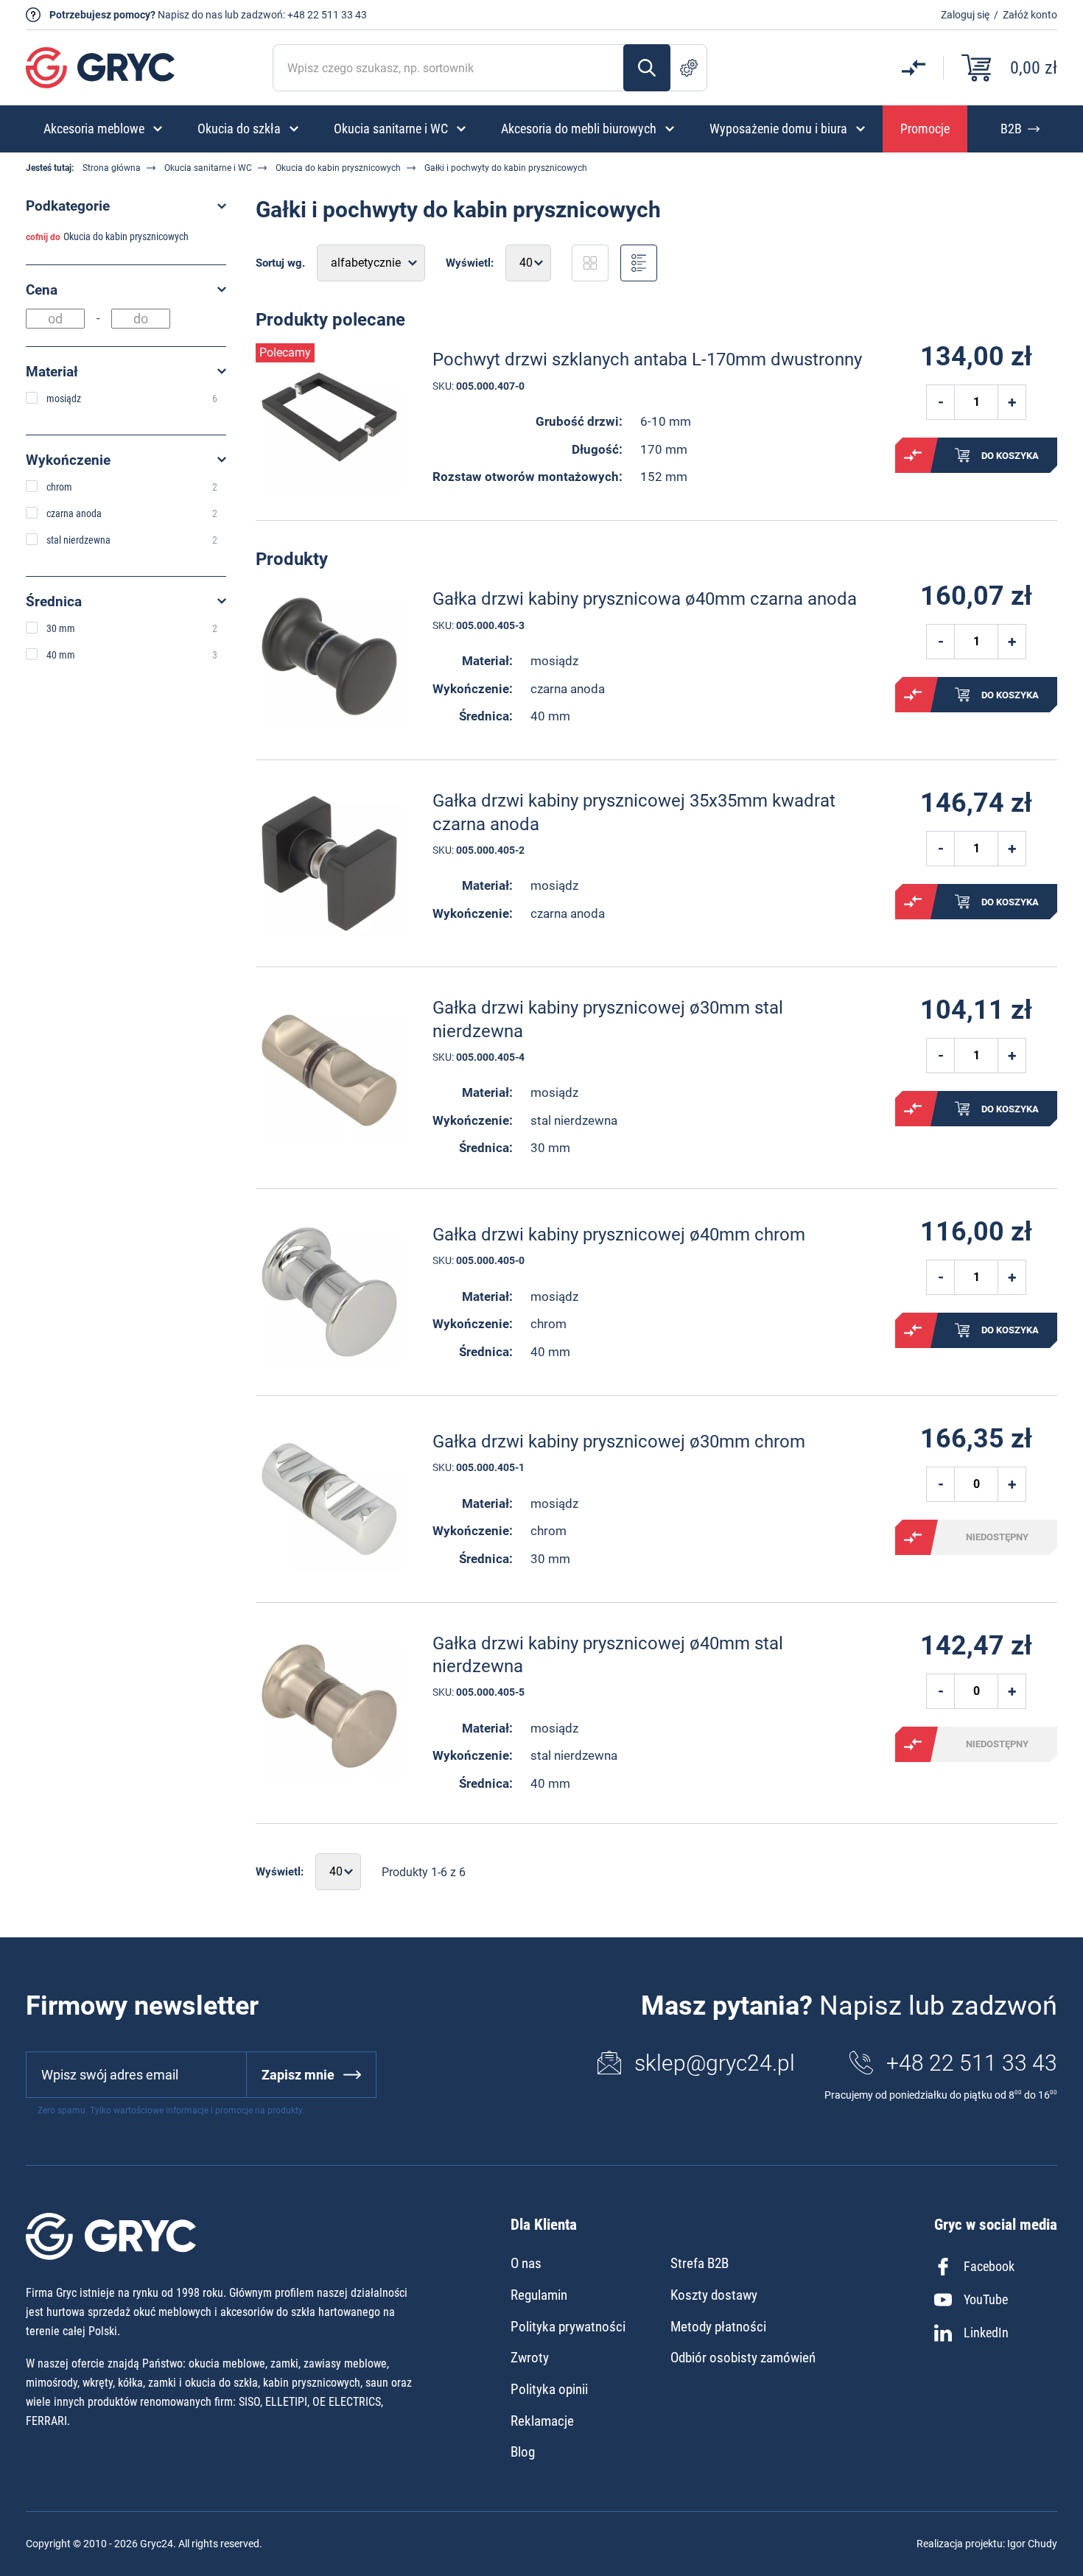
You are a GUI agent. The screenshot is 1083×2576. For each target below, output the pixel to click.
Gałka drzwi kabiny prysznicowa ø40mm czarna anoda (645, 599)
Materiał (52, 372)
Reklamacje (542, 2421)
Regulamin (539, 2295)
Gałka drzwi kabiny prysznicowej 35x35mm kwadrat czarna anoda (634, 812)
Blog (523, 2452)
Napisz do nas (190, 15)
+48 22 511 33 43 (327, 15)
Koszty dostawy (714, 2295)
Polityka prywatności (568, 2327)
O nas (526, 2263)
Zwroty (530, 2358)
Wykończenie (68, 460)
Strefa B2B (700, 2263)
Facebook (989, 2266)
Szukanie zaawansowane (689, 68)
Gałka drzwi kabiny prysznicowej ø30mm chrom (619, 1442)
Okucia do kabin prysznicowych (338, 168)
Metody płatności (718, 2327)
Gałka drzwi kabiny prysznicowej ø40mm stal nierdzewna (608, 1655)
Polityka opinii (549, 2389)
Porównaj (913, 455)
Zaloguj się (965, 15)
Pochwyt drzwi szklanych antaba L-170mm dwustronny (647, 359)
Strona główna (112, 168)
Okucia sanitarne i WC (208, 168)
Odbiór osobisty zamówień (743, 2358)
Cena (42, 290)
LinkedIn (986, 2333)
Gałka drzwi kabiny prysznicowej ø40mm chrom (619, 1235)
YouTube (986, 2299)
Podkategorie (68, 206)
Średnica (54, 601)
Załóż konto (1030, 15)
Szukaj (647, 68)
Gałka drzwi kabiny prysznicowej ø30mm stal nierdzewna (608, 1019)
